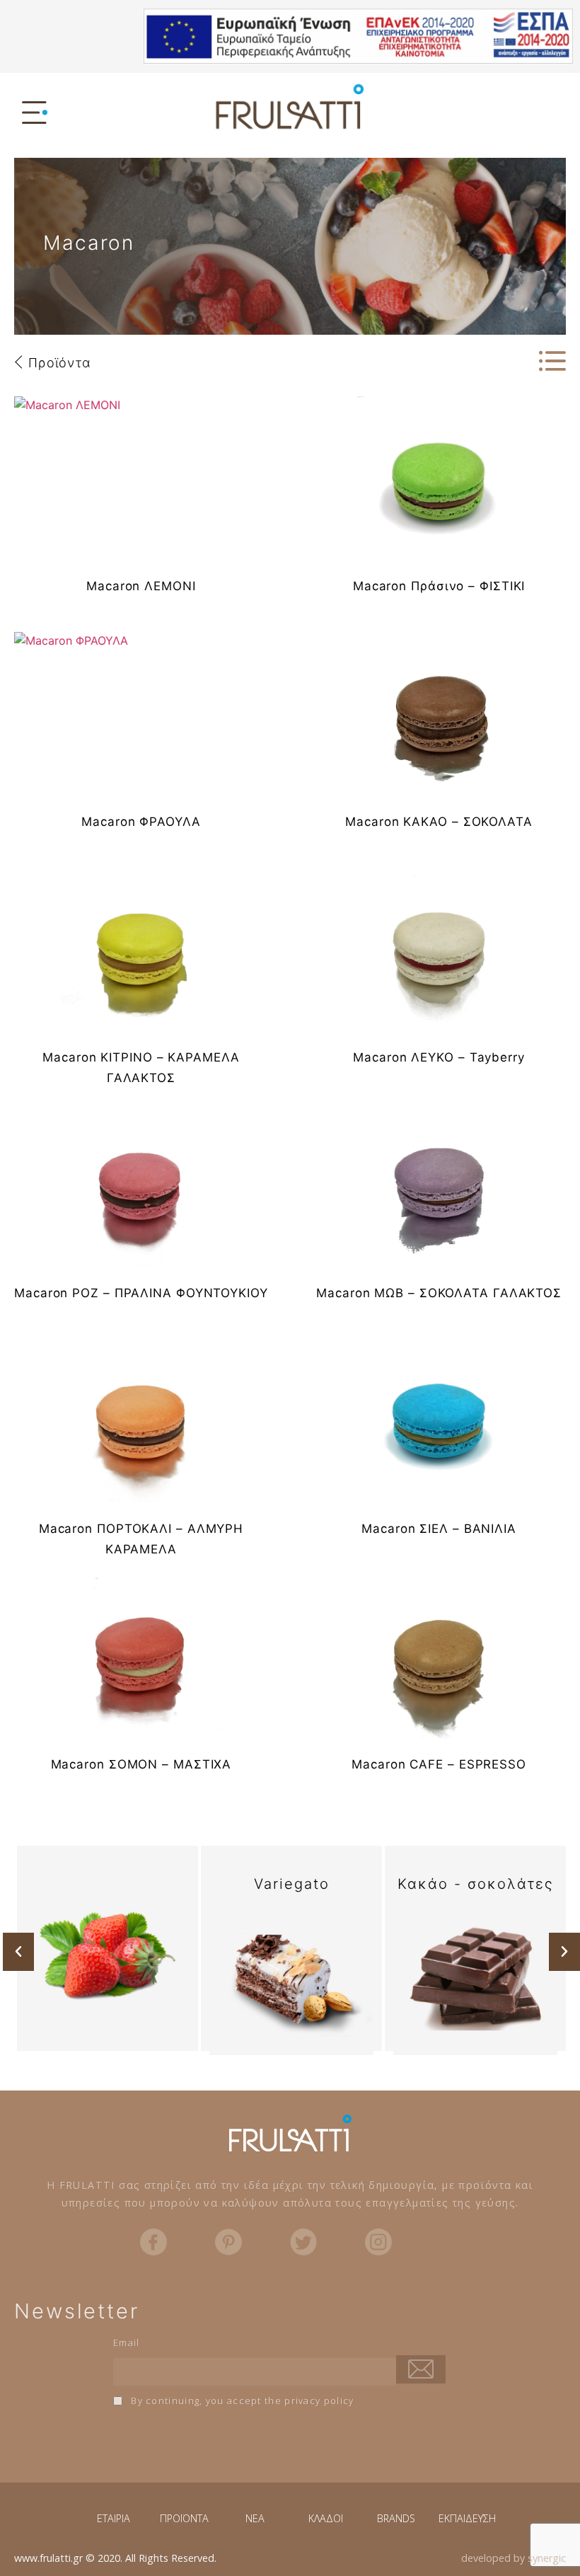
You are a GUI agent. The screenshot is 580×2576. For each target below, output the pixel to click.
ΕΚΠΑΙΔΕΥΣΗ (467, 2518)
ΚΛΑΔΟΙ (326, 2518)
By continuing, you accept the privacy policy (241, 2400)
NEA (255, 2518)
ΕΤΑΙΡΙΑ (114, 2518)
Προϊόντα (59, 363)
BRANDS (396, 2518)
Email (127, 2342)
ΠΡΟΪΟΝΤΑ (184, 2518)
